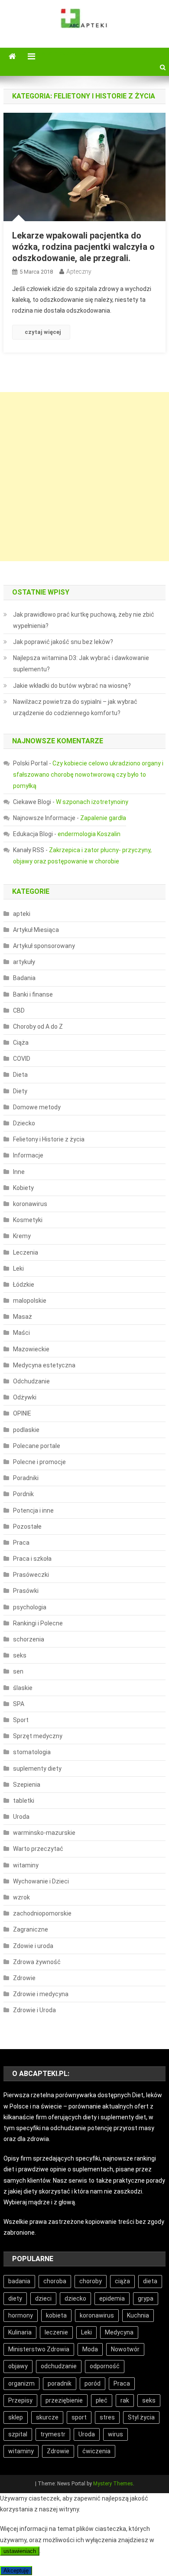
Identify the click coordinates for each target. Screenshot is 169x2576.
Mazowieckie (31, 1349)
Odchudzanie (31, 1381)
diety (15, 2298)
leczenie (56, 2332)
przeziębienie (64, 2400)
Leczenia (26, 1252)
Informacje (28, 1155)
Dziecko (24, 1123)
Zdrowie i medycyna (41, 1994)
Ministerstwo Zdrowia (39, 2349)
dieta (150, 2281)
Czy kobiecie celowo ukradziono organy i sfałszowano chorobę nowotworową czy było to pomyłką (88, 775)
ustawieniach (20, 2551)
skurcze (47, 2417)
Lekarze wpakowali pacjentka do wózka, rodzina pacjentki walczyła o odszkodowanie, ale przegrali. (83, 247)
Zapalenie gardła (103, 818)
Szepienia (27, 1785)
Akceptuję (16, 2571)
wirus (115, 2434)
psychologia (30, 1607)
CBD (19, 1010)
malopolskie (30, 1301)
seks (20, 1655)
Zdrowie (24, 1978)
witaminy (26, 1865)
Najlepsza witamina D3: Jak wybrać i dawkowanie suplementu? (81, 664)
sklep (16, 2417)
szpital (18, 2434)
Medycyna (119, 2332)
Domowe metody (37, 1107)
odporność (105, 2366)
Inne (19, 1172)
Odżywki (25, 1397)
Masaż (23, 1317)
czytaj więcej (43, 332)
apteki (22, 914)
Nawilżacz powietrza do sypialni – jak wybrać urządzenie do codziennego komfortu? (75, 707)
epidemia (112, 2298)
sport (79, 2417)
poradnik (60, 2383)
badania (19, 2281)
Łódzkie (24, 1285)
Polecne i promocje (39, 1462)
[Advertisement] (84, 477)
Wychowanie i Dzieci (41, 1881)
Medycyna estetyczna (44, 1365)
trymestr (53, 2434)
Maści (21, 1333)
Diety (20, 1091)
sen (18, 1671)
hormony (21, 2315)
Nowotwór (125, 2349)
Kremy (22, 1236)
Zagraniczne (31, 1929)
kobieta (56, 2315)
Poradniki (26, 1478)
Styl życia (141, 2417)
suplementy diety (37, 1769)
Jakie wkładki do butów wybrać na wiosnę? (72, 686)
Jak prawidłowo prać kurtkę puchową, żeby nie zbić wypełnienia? (84, 620)
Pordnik (23, 1494)
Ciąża (21, 1043)
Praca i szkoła (32, 1559)
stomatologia (32, 1752)
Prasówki (26, 1591)
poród (93, 2383)
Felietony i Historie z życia (49, 1139)
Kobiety (23, 1188)
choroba (55, 2281)
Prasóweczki (31, 1575)
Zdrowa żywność (37, 1962)
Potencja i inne (33, 1510)
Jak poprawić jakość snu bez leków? (63, 642)
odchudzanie (59, 2366)
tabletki (24, 1801)
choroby (91, 2281)
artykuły (24, 962)
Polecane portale (37, 1446)
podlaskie (26, 1430)
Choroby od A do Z (38, 1026)
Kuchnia (138, 2315)
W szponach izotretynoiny (92, 802)
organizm (21, 2383)
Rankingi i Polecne (38, 1623)
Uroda (21, 1817)
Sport (21, 1720)
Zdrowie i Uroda (34, 2010)
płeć (102, 2400)
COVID (22, 1059)
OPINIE (22, 1413)
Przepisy (20, 2400)
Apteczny (79, 271)
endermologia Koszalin (89, 834)
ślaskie (23, 1688)
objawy (18, 2366)
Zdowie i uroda (33, 1946)
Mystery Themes (113, 2484)
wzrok (21, 1897)
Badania (24, 978)
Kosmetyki (28, 1220)
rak (125, 2400)
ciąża (122, 2281)
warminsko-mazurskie (44, 1833)
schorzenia (29, 1639)
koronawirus (30, 1204)
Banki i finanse (33, 994)
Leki (18, 1268)
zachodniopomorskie (42, 1913)
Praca (21, 1543)
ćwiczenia (96, 2451)
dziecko (75, 2298)
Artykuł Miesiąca (36, 930)
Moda (90, 2349)
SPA (19, 1704)
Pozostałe (27, 1527)
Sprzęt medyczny (38, 1736)
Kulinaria (20, 2332)
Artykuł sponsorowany (44, 946)
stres (107, 2417)
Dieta (20, 1075)
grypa (146, 2298)
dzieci (43, 2298)
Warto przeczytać (38, 1849)
